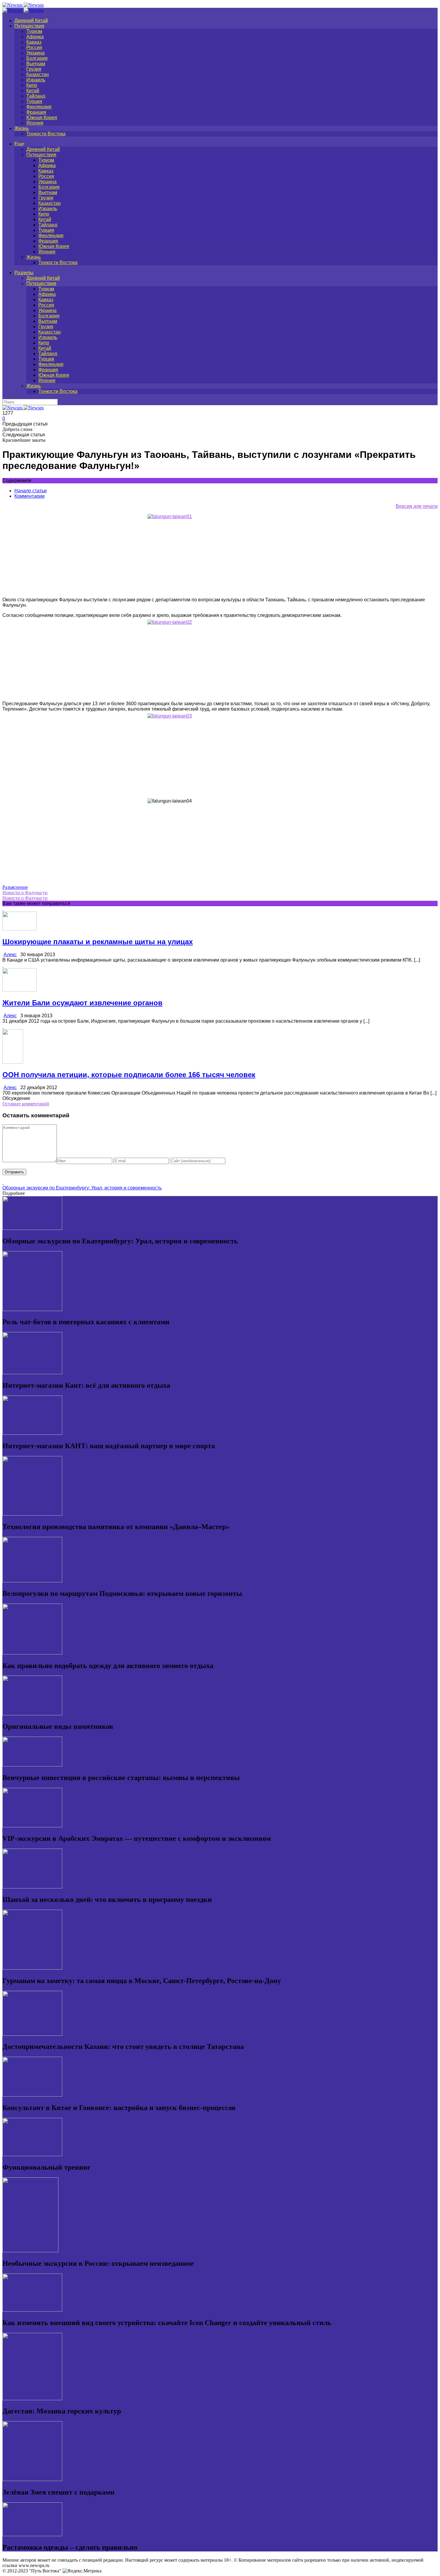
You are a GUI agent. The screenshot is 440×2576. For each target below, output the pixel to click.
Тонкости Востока (46, 134)
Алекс (10, 955)
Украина (35, 53)
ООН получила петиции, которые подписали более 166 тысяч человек (129, 1075)
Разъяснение (15, 887)
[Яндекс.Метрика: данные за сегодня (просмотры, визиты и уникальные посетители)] (82, 2571)
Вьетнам (36, 64)
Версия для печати (417, 506)
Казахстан (38, 74)
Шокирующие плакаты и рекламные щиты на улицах (98, 942)
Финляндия (39, 107)
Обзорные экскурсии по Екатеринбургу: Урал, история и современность (82, 1188)
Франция (36, 112)
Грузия (34, 69)
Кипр (32, 85)
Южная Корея (42, 118)
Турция (34, 101)
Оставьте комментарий (26, 1104)
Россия (34, 47)
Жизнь (22, 128)
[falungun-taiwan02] (220, 658)
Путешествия (29, 26)
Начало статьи (31, 491)
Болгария (37, 58)
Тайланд (36, 96)
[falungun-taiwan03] (220, 755)
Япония (35, 123)
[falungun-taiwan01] (220, 555)
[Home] (23, 10)
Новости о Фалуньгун (25, 893)
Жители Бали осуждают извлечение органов (82, 1003)
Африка (35, 37)
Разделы (24, 273)
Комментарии (29, 496)
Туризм (34, 31)
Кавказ (34, 42)
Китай (33, 91)
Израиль (36, 80)
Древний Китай (31, 21)
